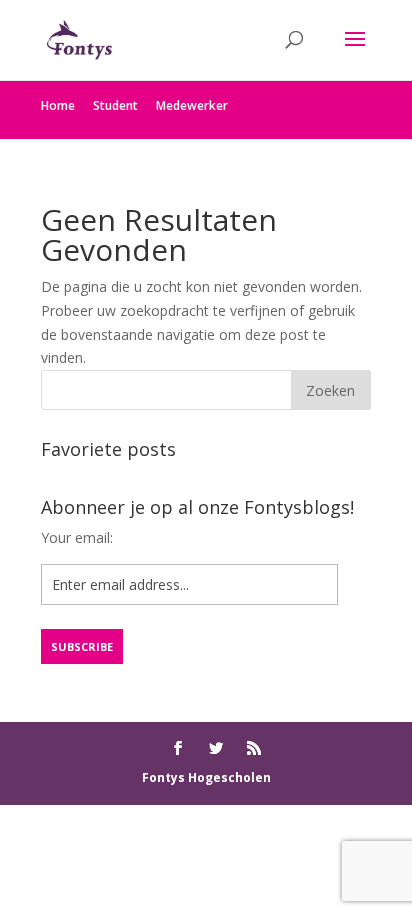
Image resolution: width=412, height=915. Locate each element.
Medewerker (192, 105)
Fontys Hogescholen (206, 777)
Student (115, 105)
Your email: (77, 537)
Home (58, 105)
